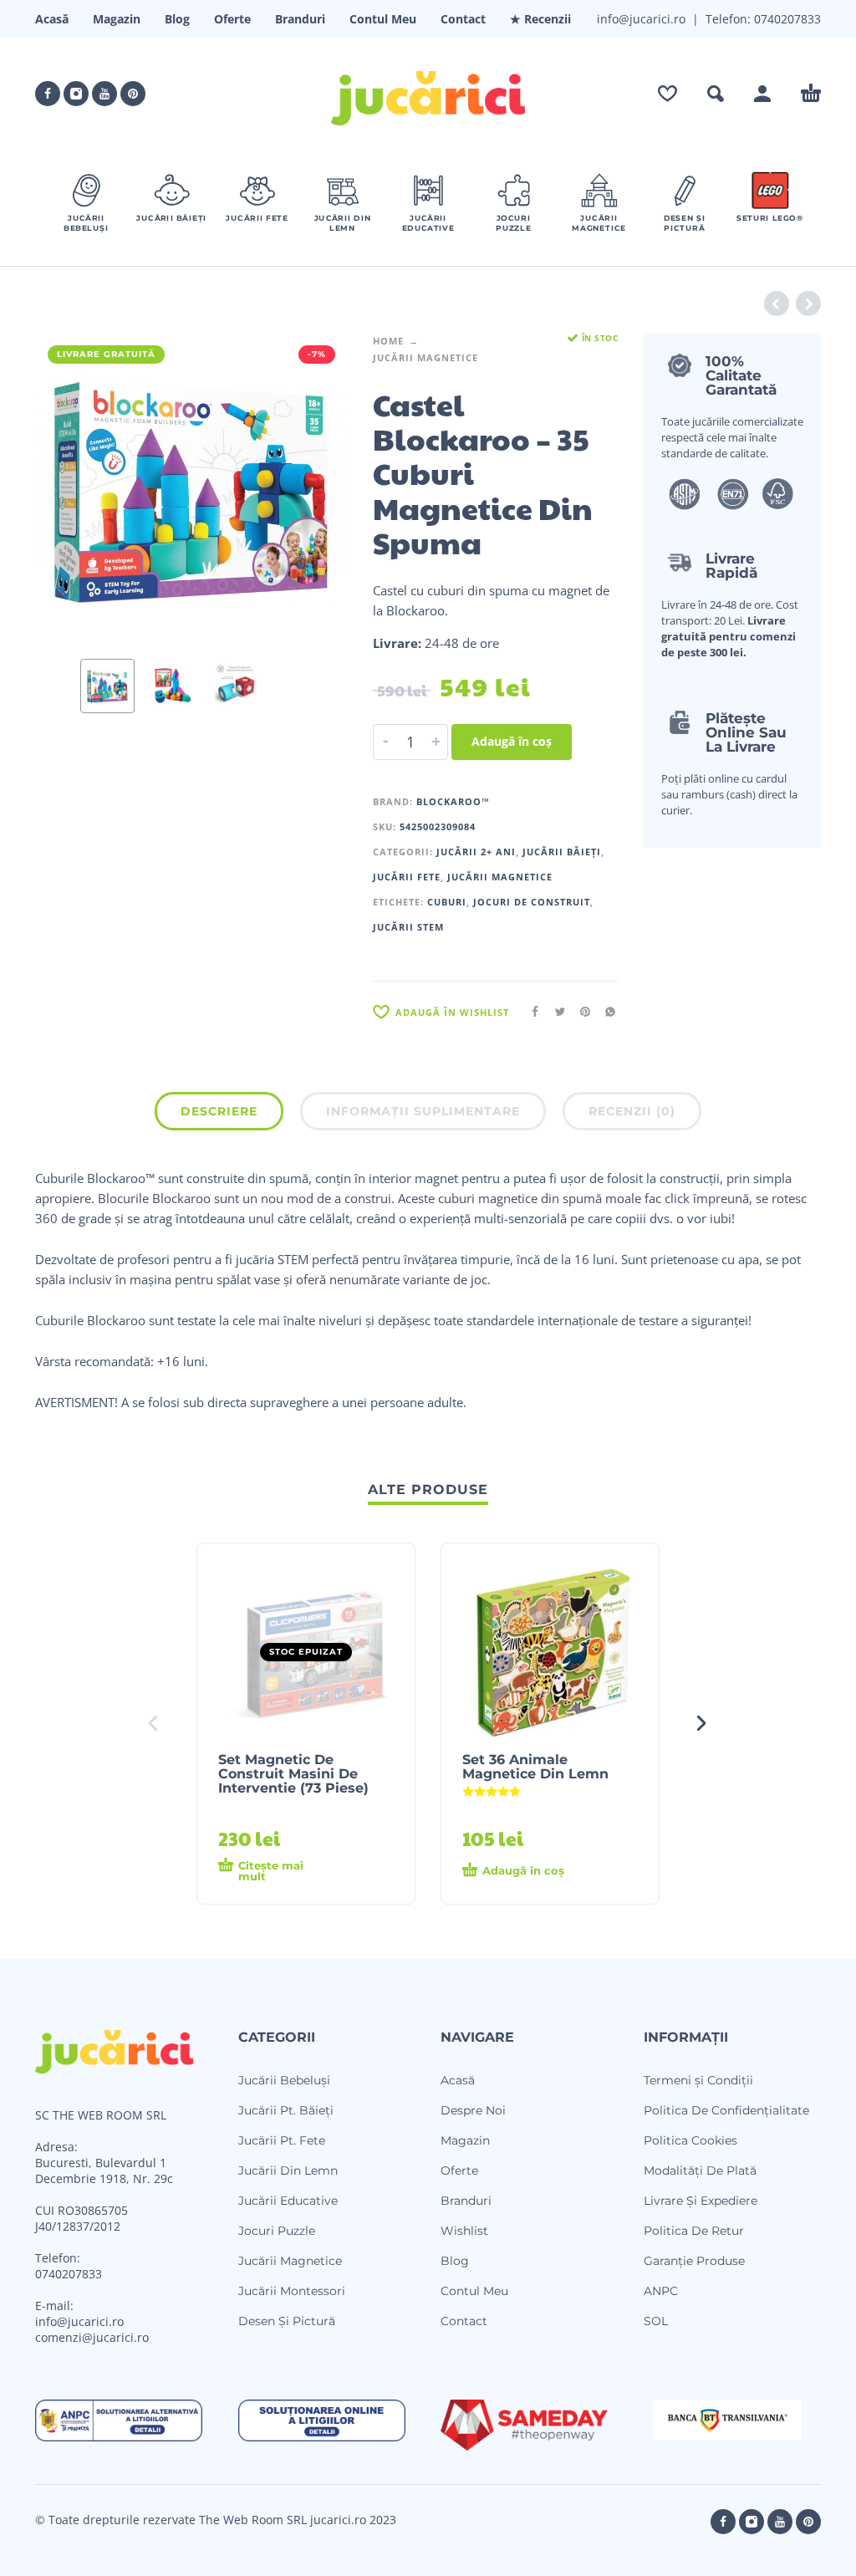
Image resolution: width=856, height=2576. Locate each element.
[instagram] (76, 94)
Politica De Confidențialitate (726, 2110)
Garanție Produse (694, 2261)
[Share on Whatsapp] (605, 1011)
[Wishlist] (667, 94)
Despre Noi (473, 2110)
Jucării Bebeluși (284, 2080)
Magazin (117, 19)
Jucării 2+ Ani (476, 852)
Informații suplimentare (423, 1111)
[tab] (219, 1115)
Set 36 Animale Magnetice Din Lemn (535, 1767)
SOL (656, 2321)
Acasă (52, 19)
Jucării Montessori (292, 2291)
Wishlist (464, 2231)
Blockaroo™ (453, 801)
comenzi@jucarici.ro (92, 2337)
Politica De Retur (694, 2231)
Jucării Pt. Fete (282, 2140)
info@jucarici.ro (79, 2321)
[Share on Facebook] (530, 1011)
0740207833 (786, 19)
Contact (463, 19)
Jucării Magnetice (425, 357)
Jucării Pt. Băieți (286, 2110)
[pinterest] (133, 94)
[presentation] (64, 490)
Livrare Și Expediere (701, 2201)
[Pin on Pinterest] (580, 1011)
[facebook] (48, 94)
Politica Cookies (690, 2140)
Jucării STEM (408, 927)
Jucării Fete (407, 877)
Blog (177, 19)
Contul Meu (383, 19)
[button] (716, 94)
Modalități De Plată (700, 2170)
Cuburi (447, 902)
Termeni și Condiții (698, 2080)
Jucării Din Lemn (288, 2170)
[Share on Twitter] (555, 1011)
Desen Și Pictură (287, 2321)
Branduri (300, 19)
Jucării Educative (288, 2201)
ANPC (661, 2291)
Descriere (219, 1111)
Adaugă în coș (512, 741)
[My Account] (762, 94)
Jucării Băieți (562, 852)
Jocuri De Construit (532, 902)
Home (388, 341)
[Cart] (811, 94)
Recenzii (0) (632, 1111)
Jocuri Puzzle (277, 2231)
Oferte (232, 19)
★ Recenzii (540, 19)
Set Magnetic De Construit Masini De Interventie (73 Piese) (293, 1774)
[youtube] (104, 94)
